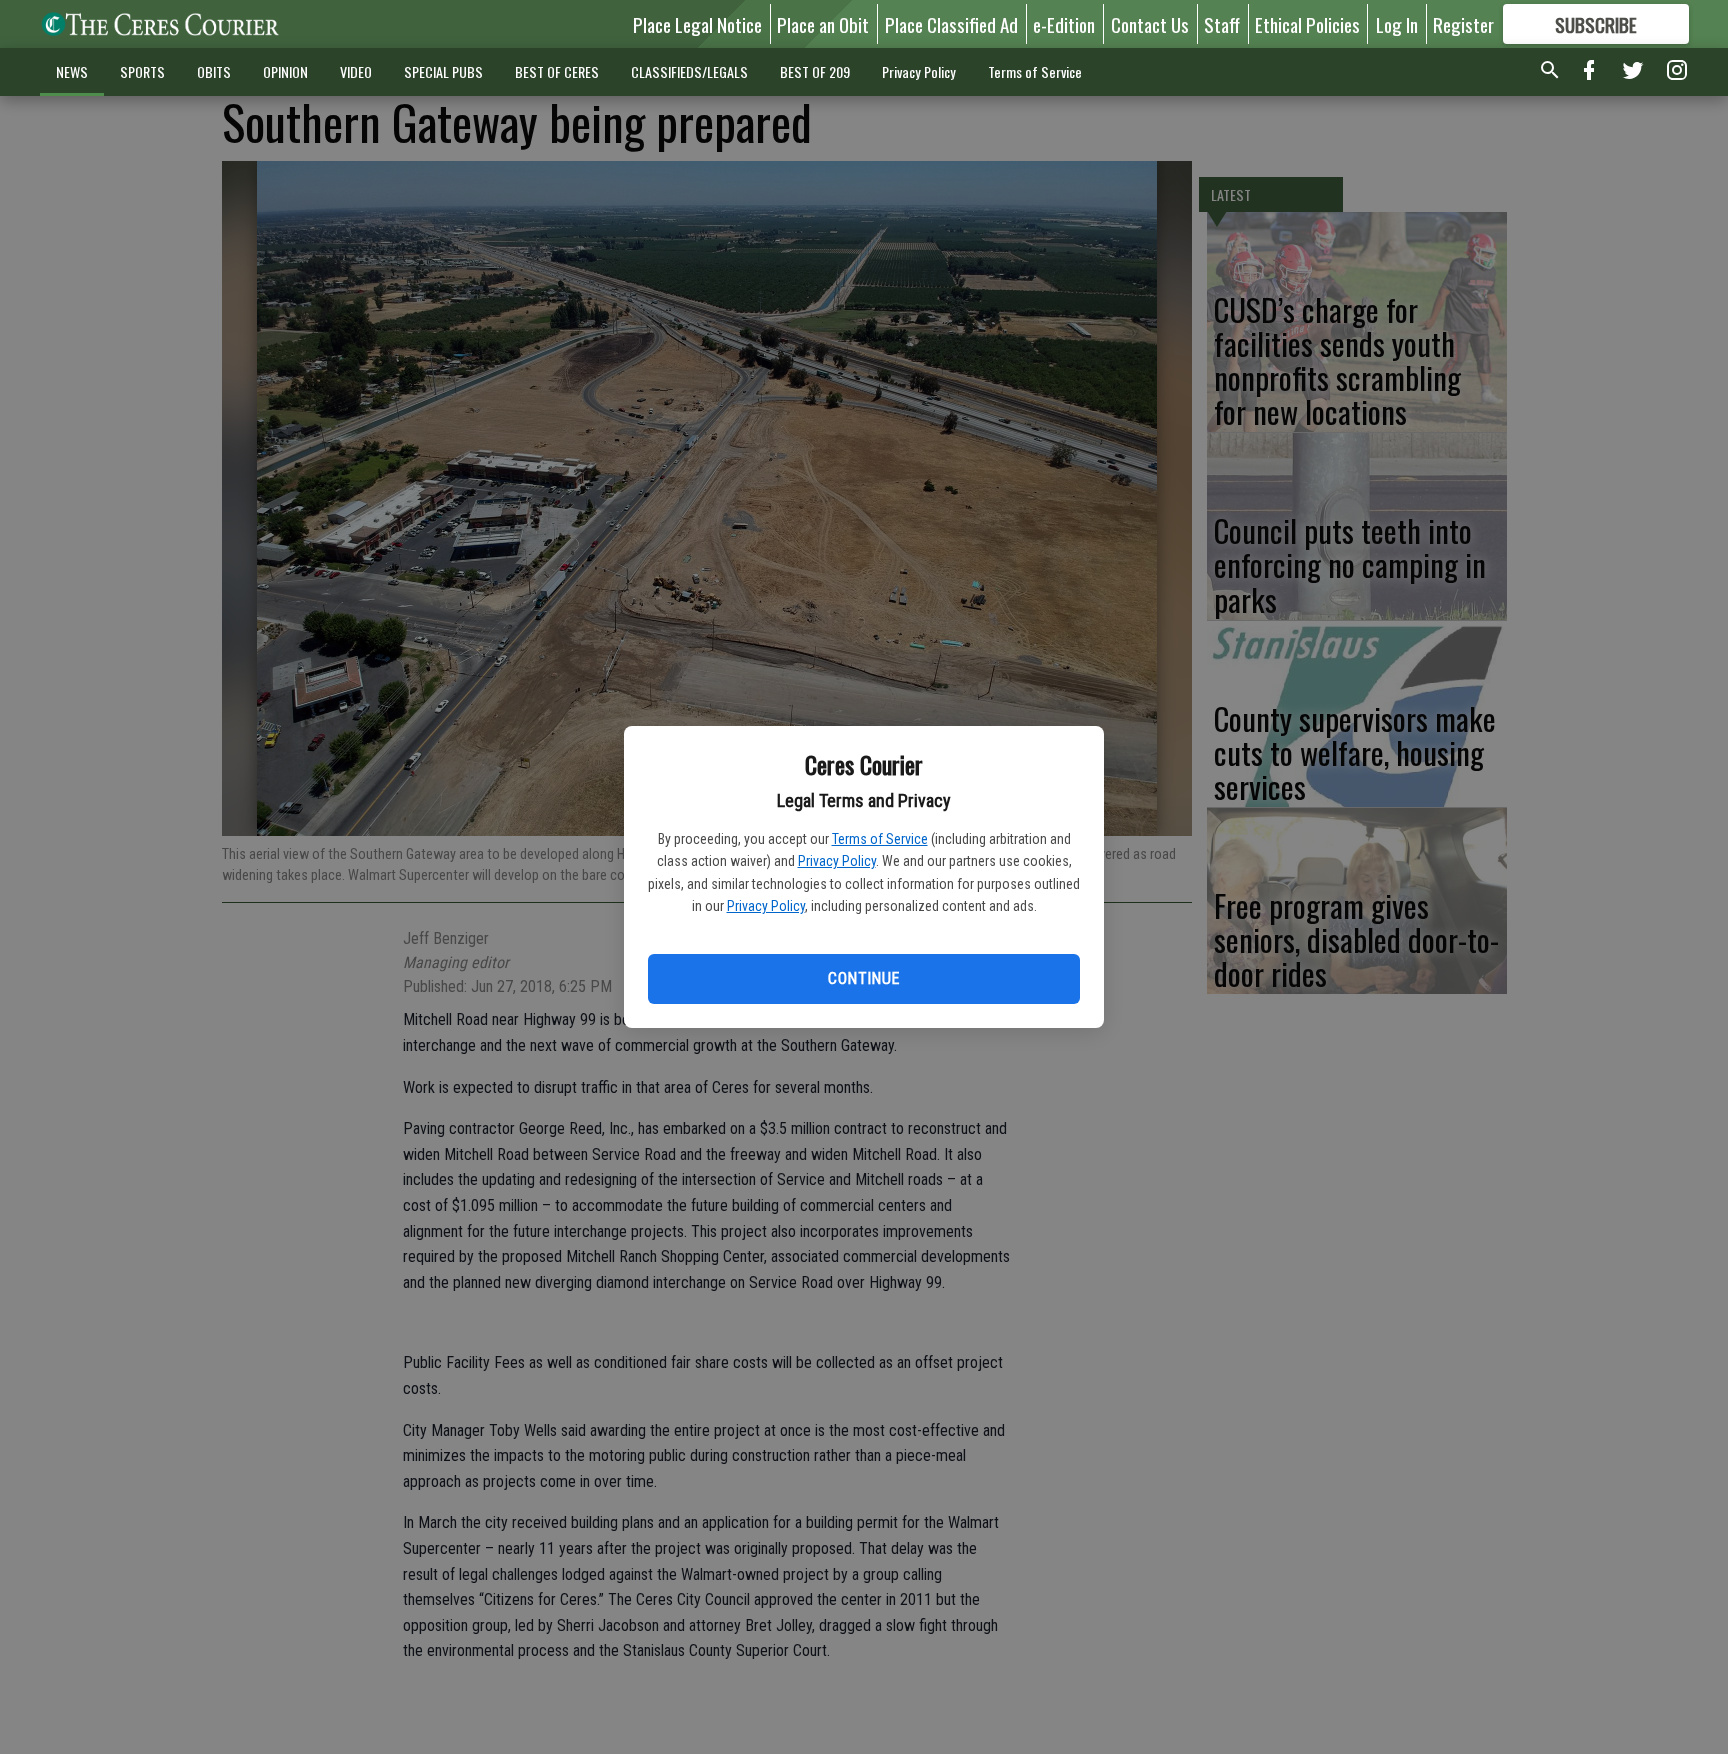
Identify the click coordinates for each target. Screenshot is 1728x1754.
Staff (1222, 24)
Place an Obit (823, 24)
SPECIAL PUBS (443, 71)
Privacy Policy (837, 861)
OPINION (285, 71)
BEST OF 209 (815, 71)
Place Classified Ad (951, 24)
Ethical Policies (1307, 24)
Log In (1397, 24)
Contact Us (1150, 24)
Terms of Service (880, 839)
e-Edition (1064, 24)
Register (1463, 24)
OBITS (214, 71)
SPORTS (142, 71)
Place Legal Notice (697, 24)
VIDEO (356, 71)
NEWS (72, 71)
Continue (863, 978)
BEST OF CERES (557, 71)
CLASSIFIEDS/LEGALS (689, 71)
